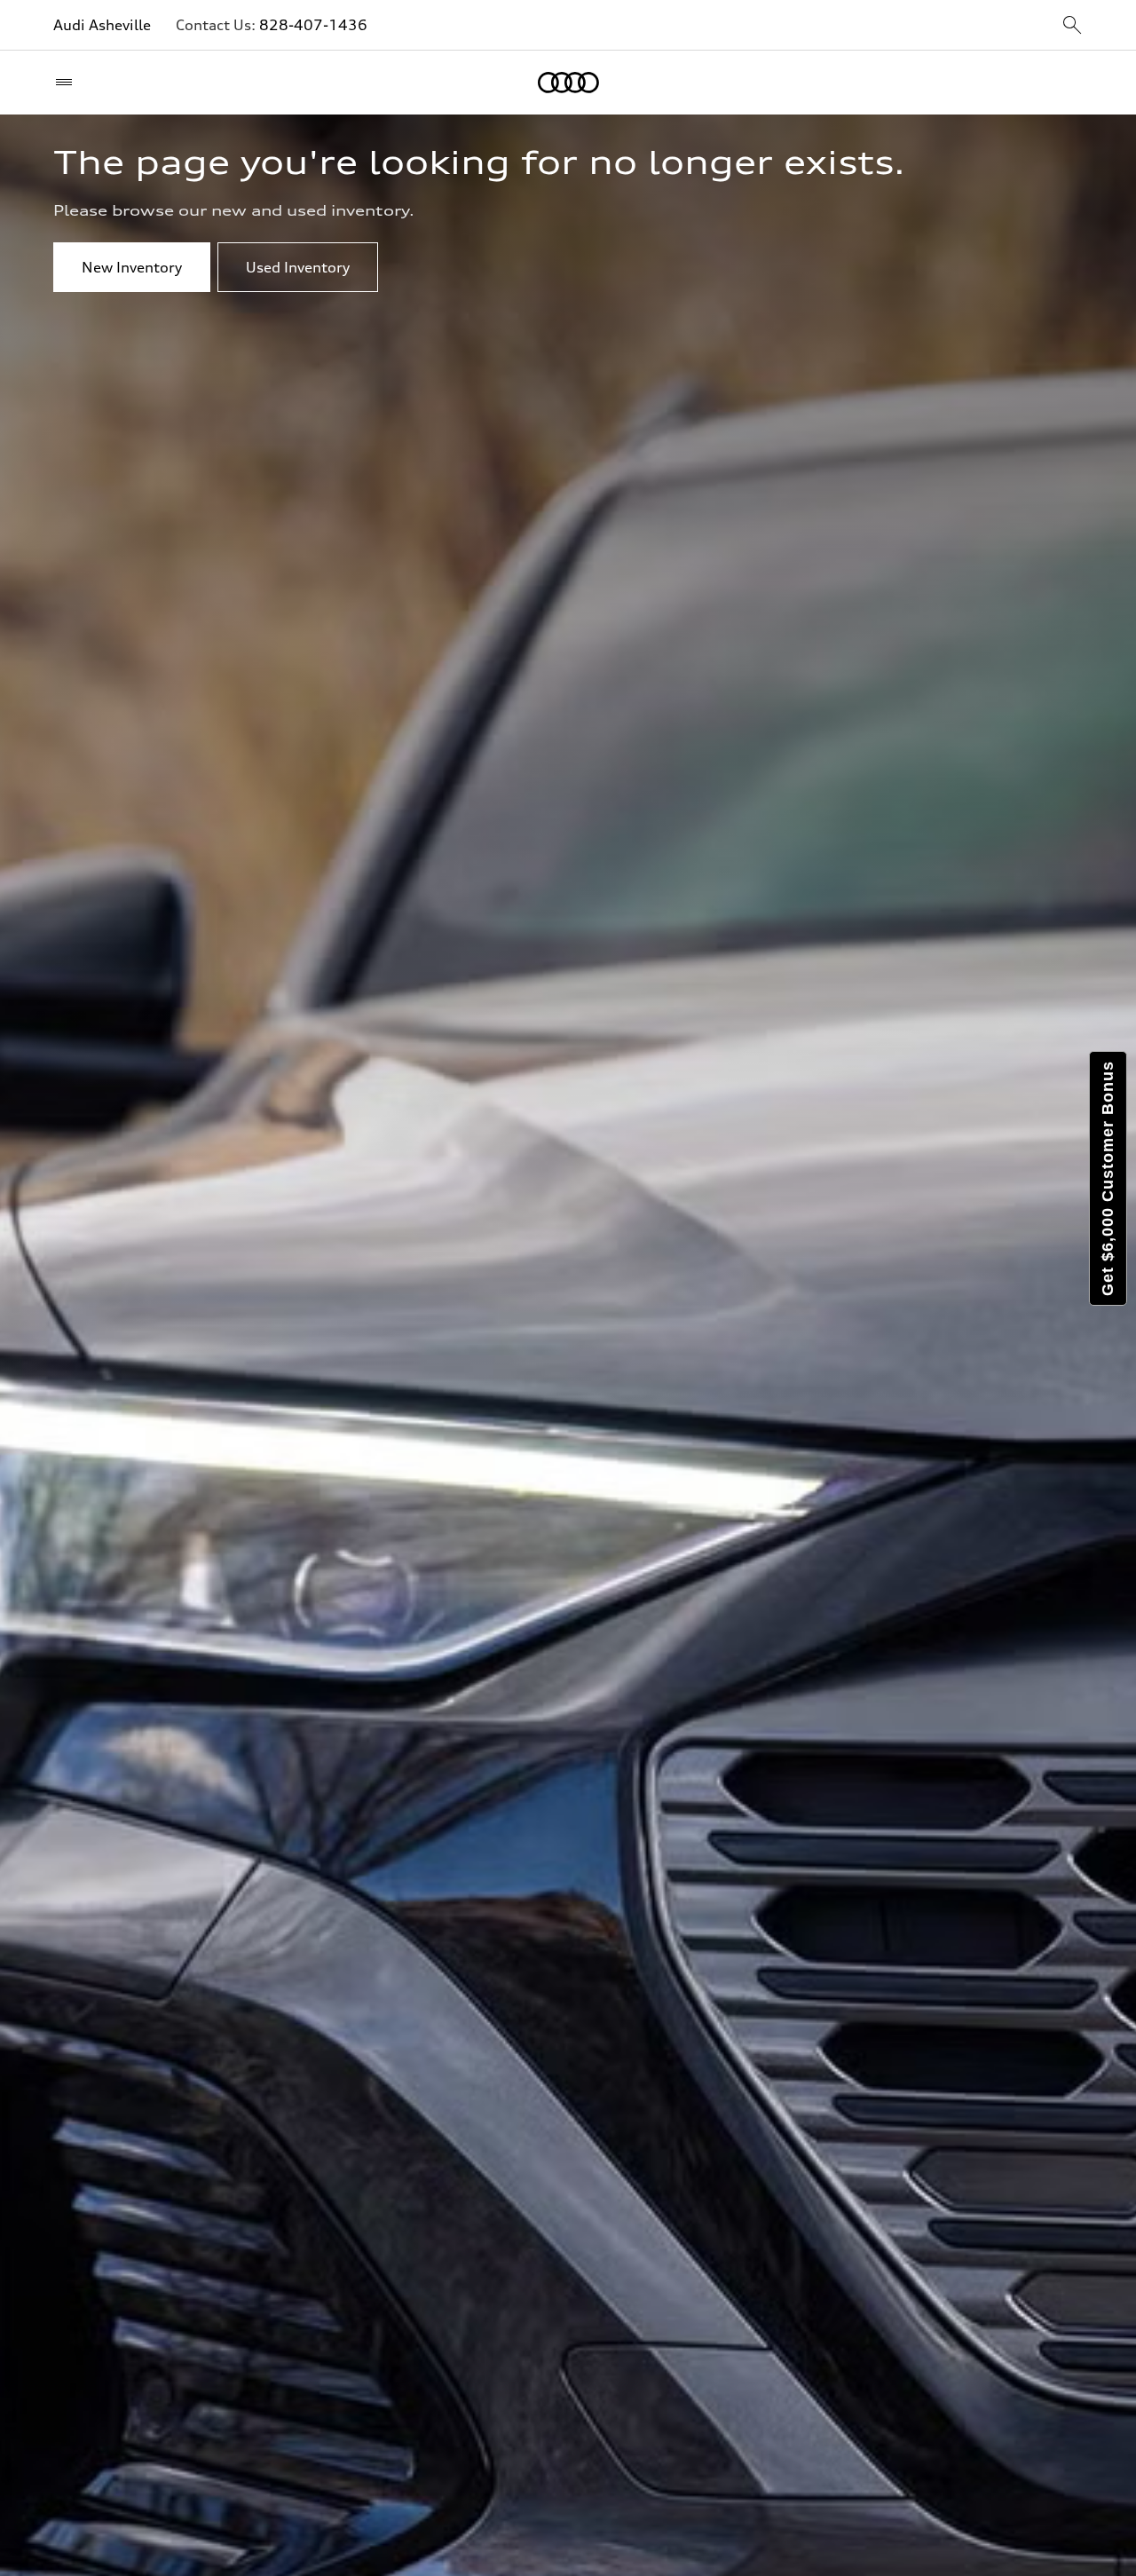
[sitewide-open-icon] (1072, 26)
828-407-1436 (313, 25)
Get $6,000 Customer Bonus (1108, 1178)
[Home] (568, 83)
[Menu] (68, 83)
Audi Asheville (102, 25)
